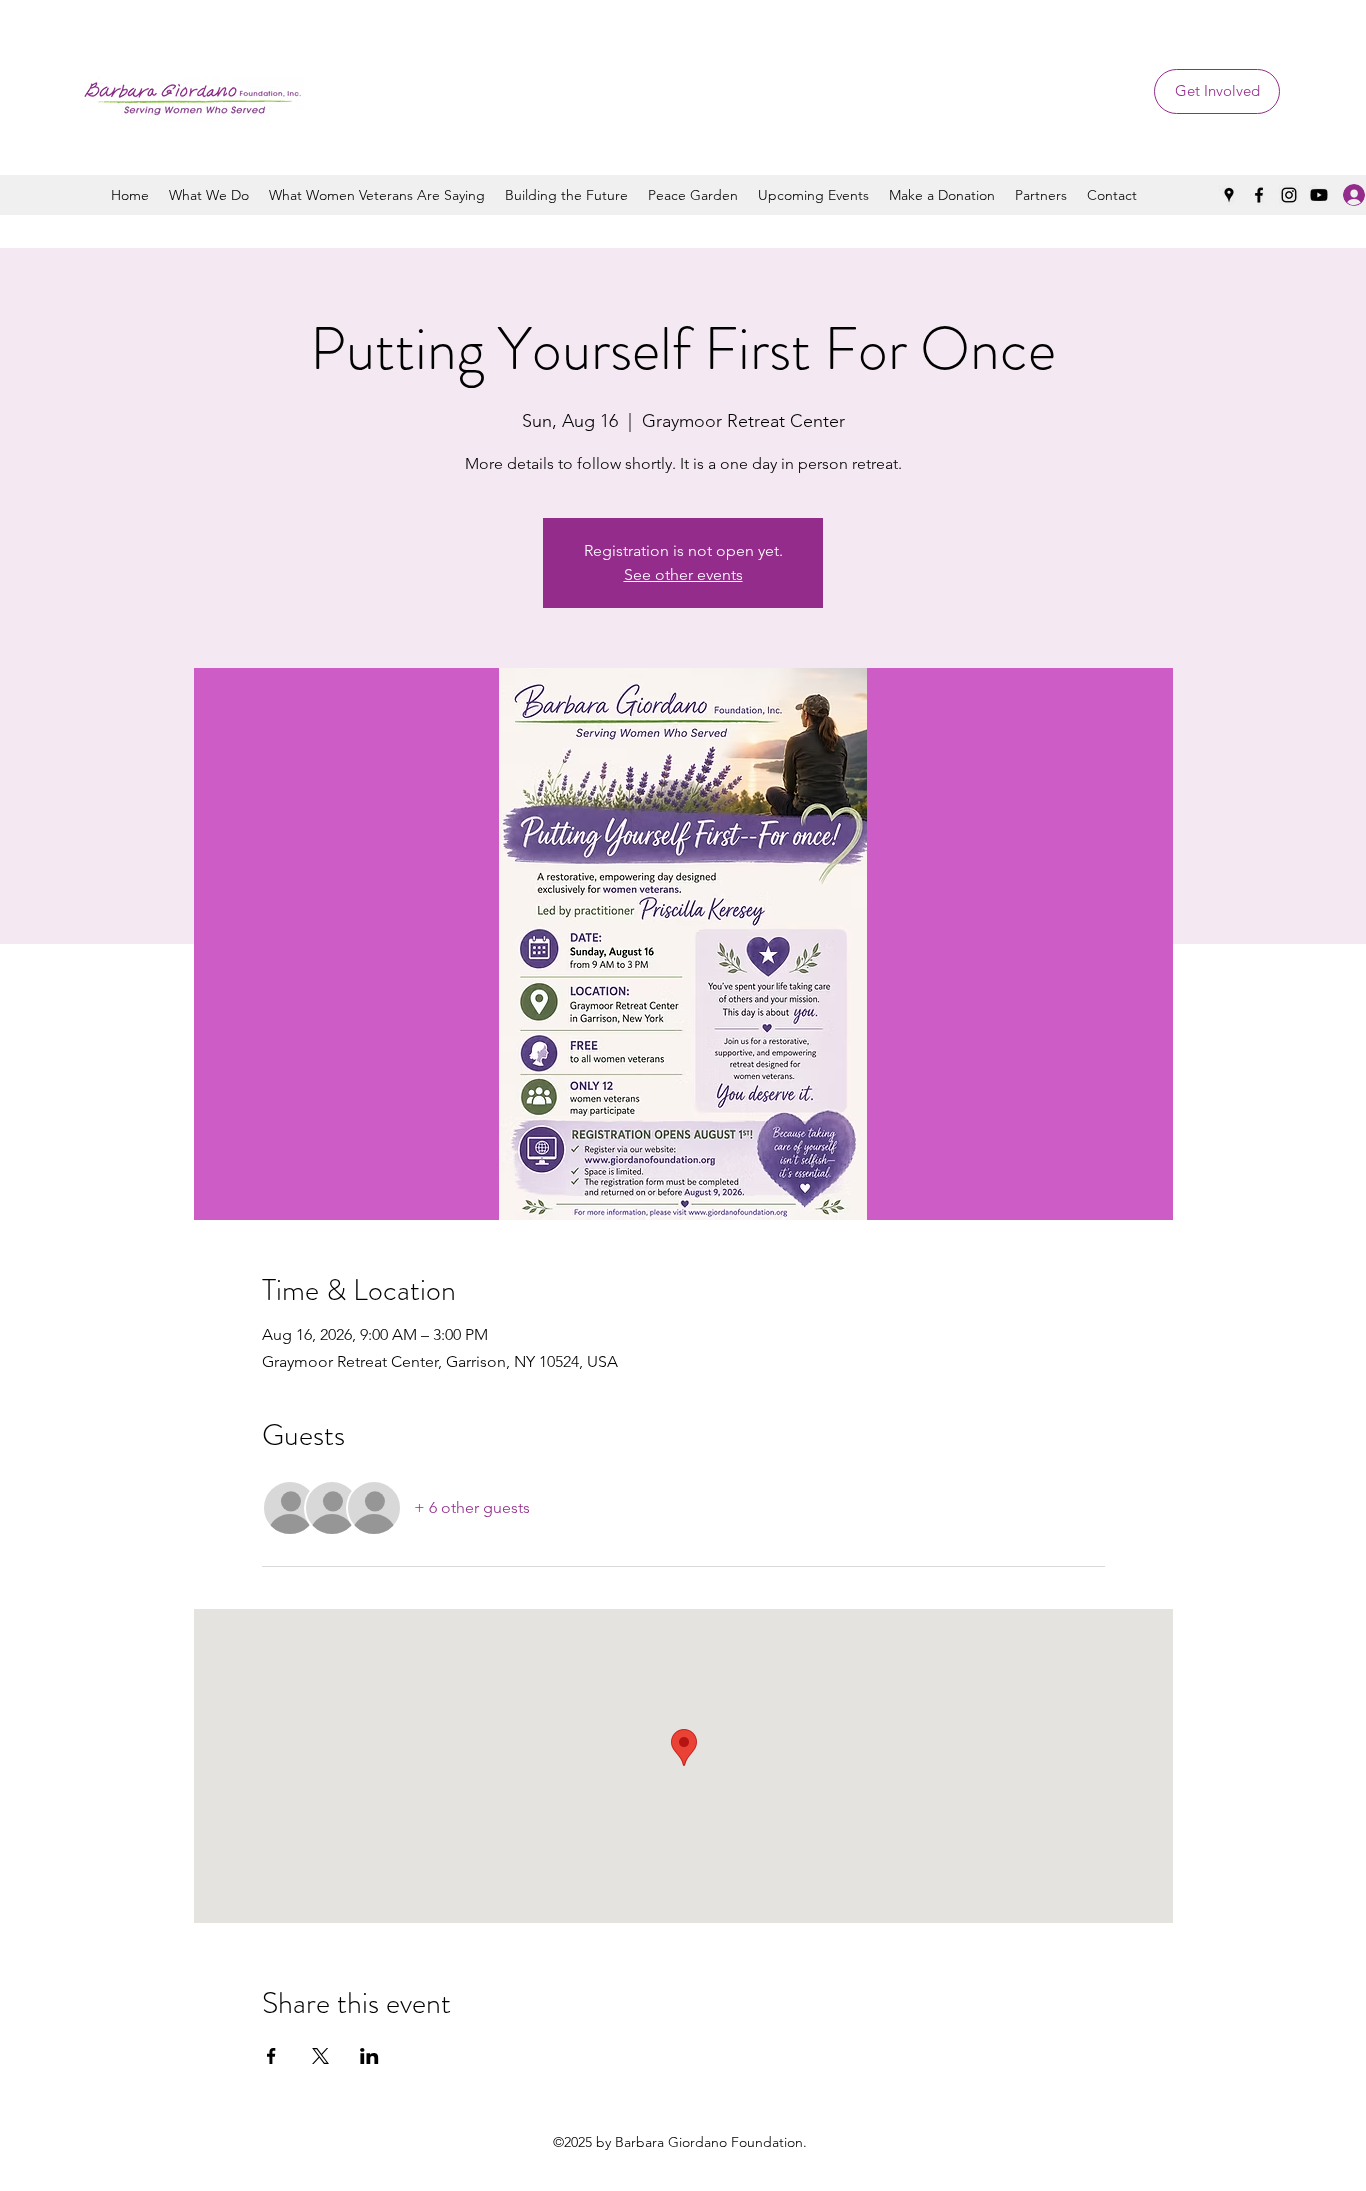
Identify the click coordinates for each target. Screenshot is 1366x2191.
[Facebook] (1259, 195)
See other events (683, 574)
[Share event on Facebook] (271, 2056)
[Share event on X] (320, 2056)
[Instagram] (1289, 195)
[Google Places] (1229, 195)
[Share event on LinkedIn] (369, 2056)
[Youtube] (1319, 195)
